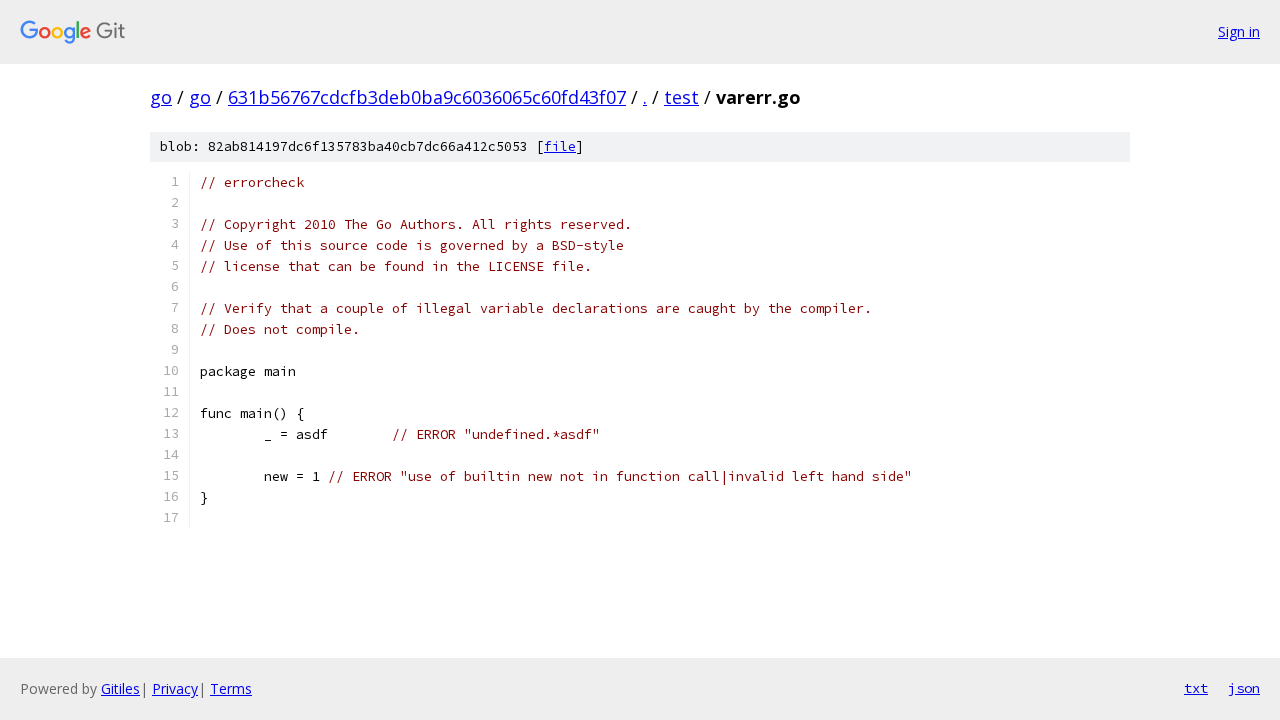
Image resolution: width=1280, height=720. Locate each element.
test (681, 97)
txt (1196, 688)
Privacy (175, 688)
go (161, 97)
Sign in (1239, 31)
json (1244, 688)
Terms (231, 688)
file (560, 146)
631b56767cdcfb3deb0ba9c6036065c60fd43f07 (427, 97)
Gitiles (120, 688)
